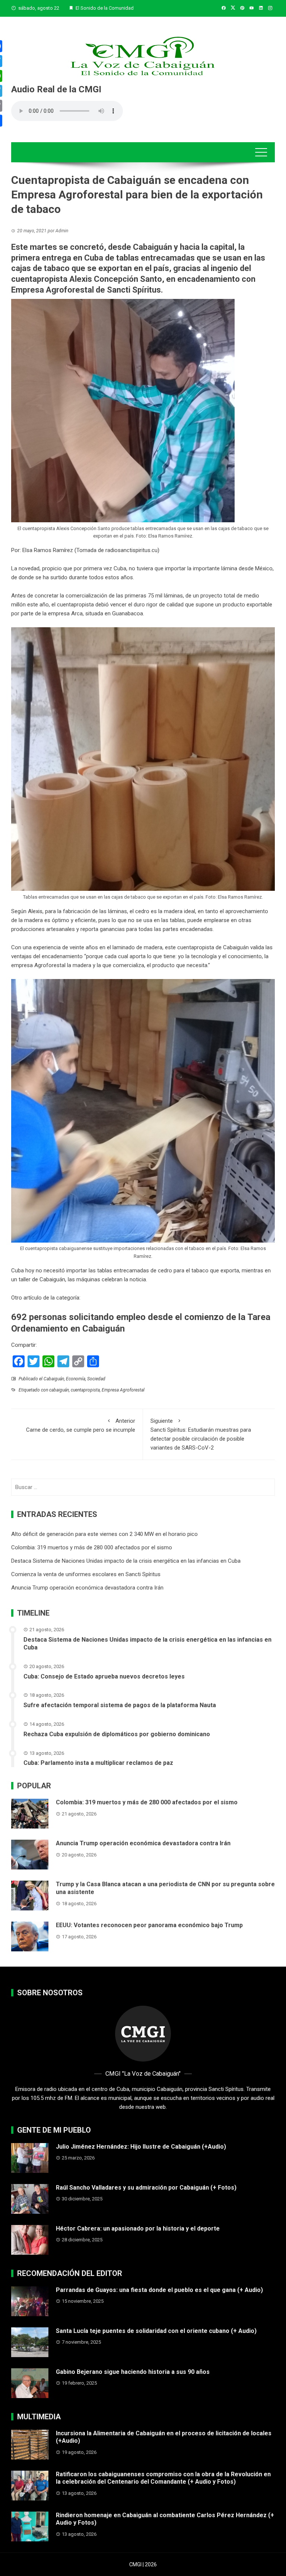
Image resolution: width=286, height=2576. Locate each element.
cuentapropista (39, 279)
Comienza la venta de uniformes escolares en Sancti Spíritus (86, 1574)
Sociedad (96, 1379)
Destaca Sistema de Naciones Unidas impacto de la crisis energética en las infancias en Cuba (126, 1561)
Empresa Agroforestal (123, 1390)
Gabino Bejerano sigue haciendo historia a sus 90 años (133, 2372)
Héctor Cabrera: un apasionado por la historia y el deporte (138, 2229)
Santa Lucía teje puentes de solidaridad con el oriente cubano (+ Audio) (156, 2331)
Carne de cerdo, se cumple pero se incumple (81, 1425)
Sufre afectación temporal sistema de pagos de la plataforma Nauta (120, 1705)
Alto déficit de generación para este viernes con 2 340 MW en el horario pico (104, 1534)
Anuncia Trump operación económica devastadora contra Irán (87, 1588)
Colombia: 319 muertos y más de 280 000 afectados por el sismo (92, 1547)
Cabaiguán (54, 1379)
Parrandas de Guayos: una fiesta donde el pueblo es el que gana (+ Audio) (159, 2290)
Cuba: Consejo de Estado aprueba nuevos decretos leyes (104, 1676)
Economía (76, 1379)
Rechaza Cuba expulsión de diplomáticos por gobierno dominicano (117, 1734)
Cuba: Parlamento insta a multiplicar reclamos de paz (98, 1763)
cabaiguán (59, 1390)
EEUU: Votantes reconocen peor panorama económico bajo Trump (149, 1925)
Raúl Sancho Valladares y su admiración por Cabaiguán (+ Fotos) (146, 2188)
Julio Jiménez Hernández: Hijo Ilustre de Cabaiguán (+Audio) (141, 2147)
